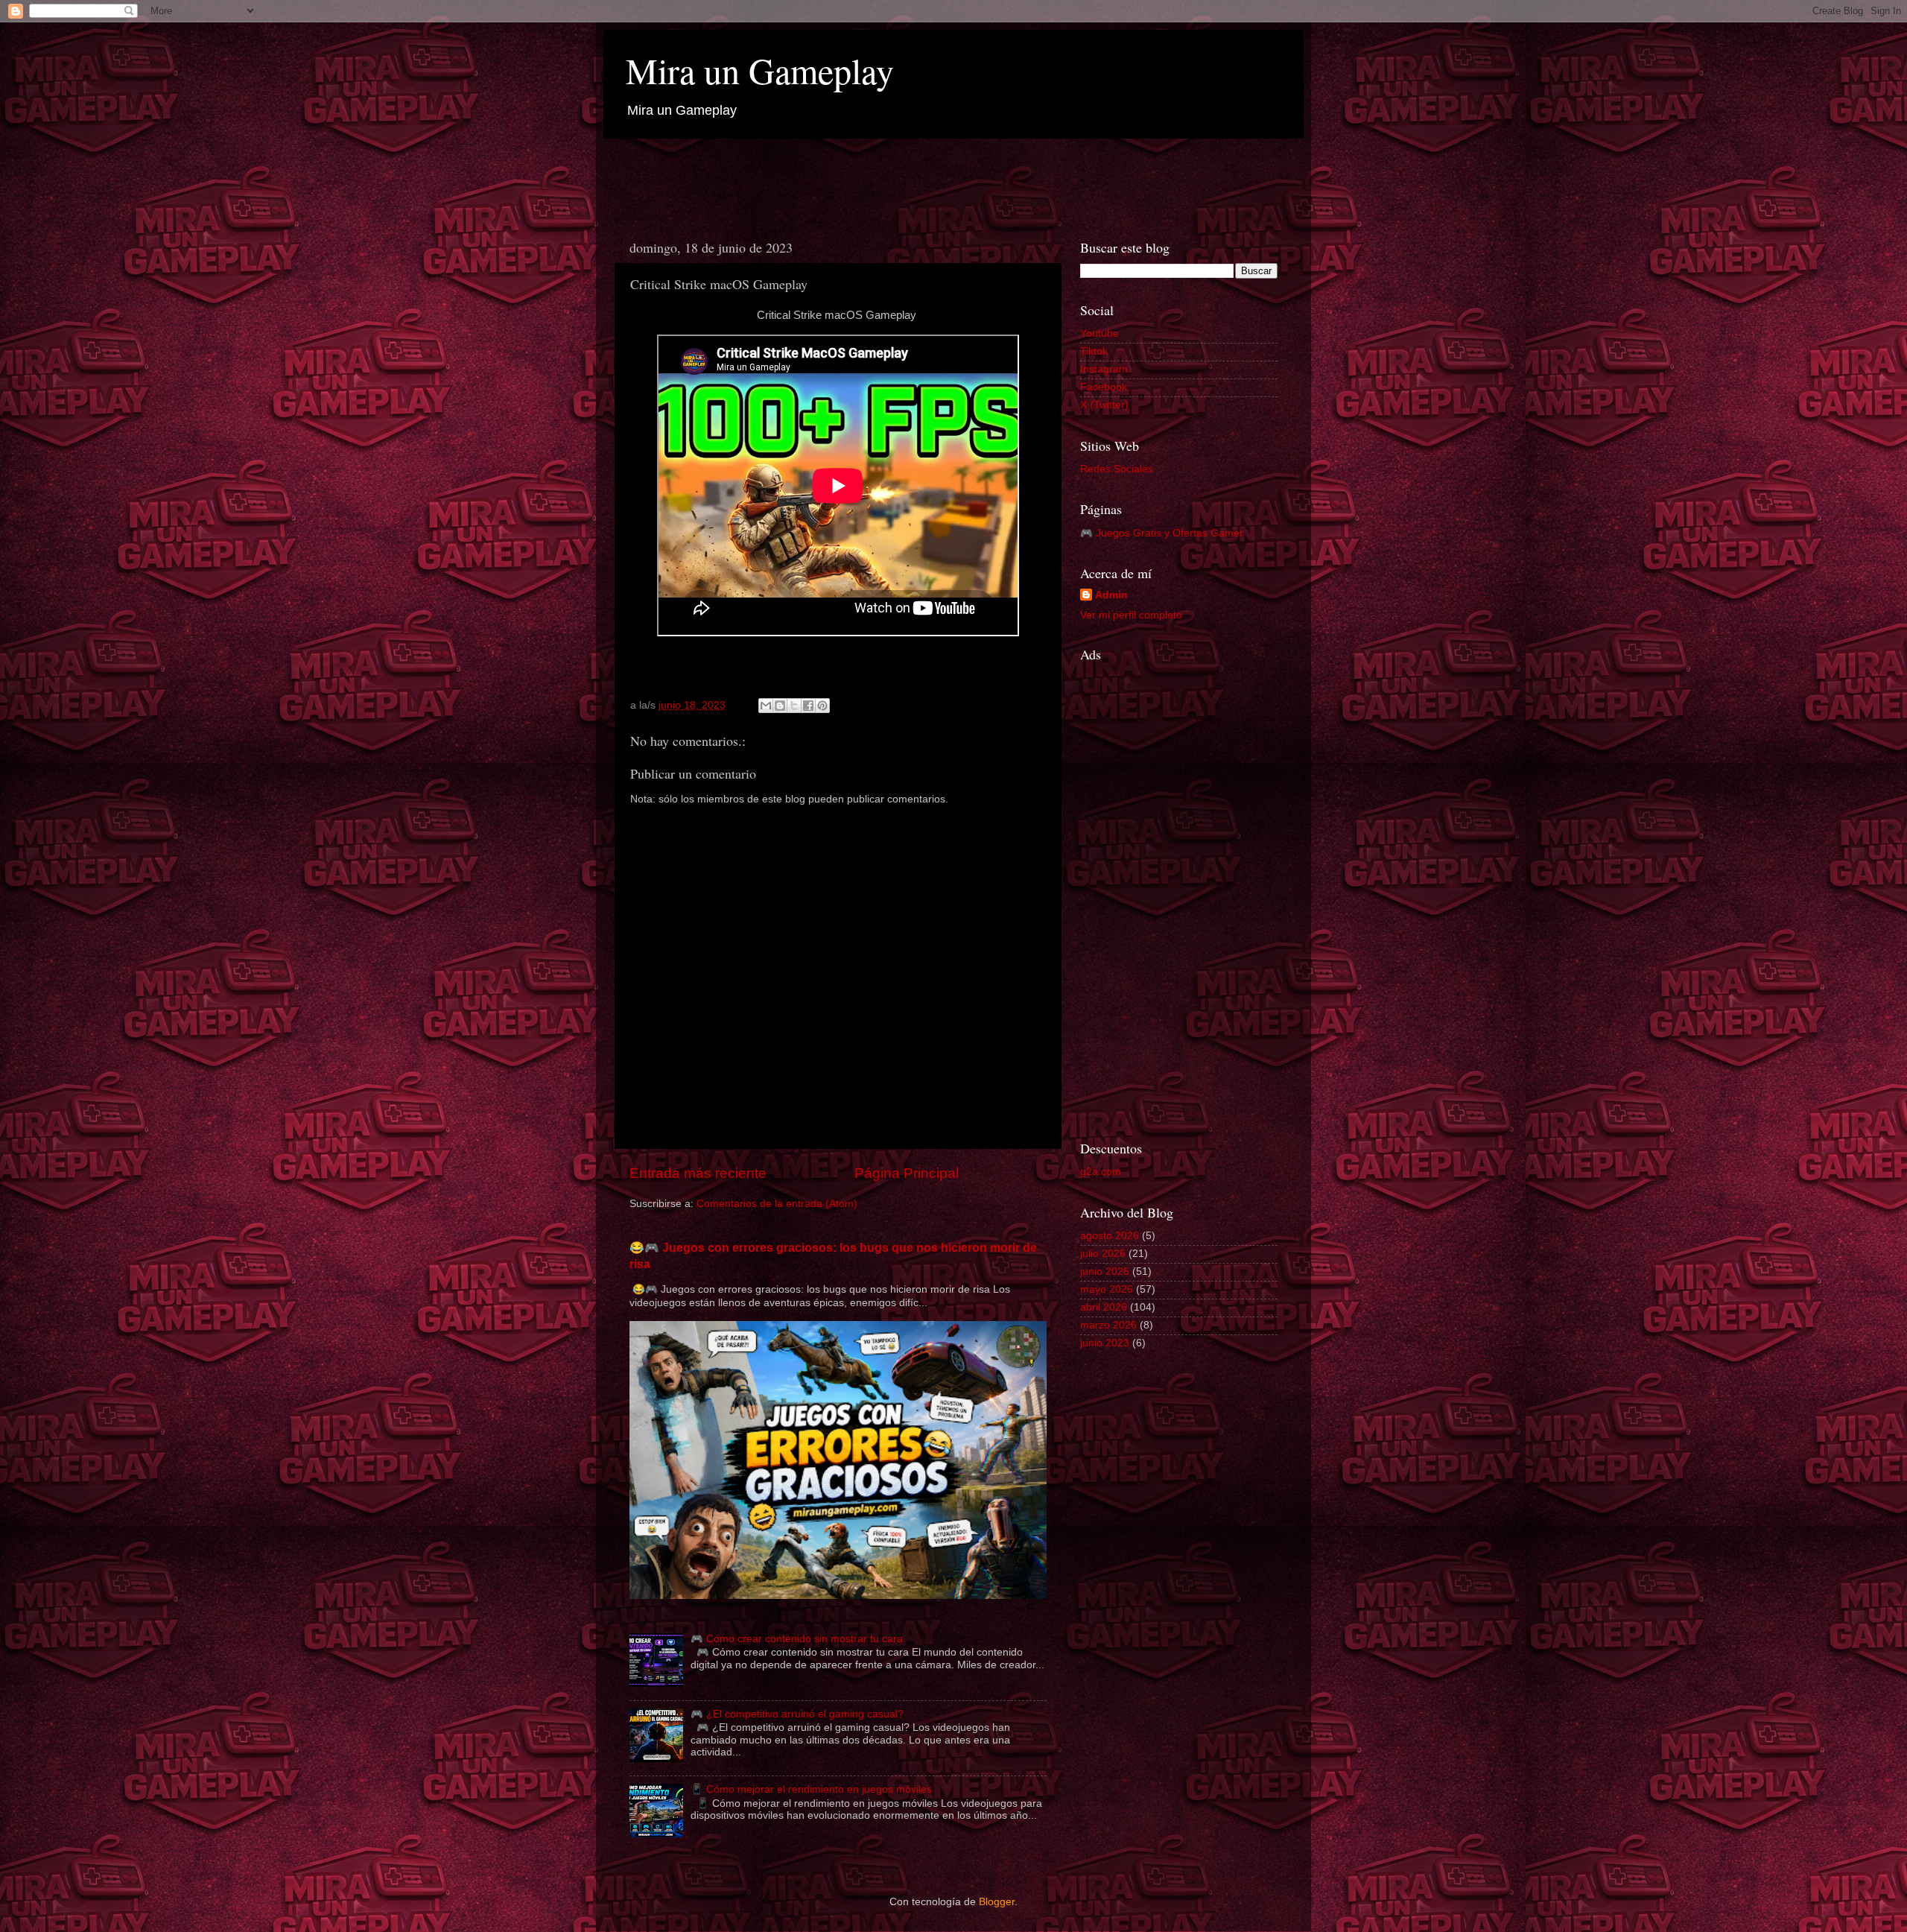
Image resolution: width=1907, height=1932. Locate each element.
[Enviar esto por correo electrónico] (766, 706)
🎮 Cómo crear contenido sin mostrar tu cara (797, 1639)
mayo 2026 (1107, 1289)
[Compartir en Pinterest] (822, 706)
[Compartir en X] (794, 706)
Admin (1111, 595)
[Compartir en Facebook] (808, 706)
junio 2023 (1105, 1343)
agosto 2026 (1110, 1236)
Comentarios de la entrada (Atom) (777, 1204)
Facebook (1104, 387)
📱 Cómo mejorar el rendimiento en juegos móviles (811, 1789)
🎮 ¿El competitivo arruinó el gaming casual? (797, 1714)
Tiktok (1094, 351)
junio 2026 (1105, 1271)
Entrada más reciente (698, 1173)
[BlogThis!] (780, 706)
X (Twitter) (1104, 405)
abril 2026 (1104, 1307)
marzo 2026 (1108, 1325)
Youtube (1100, 333)
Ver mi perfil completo (1131, 615)
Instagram (1104, 369)
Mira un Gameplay (760, 70)
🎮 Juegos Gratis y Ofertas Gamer (1162, 533)
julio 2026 (1103, 1254)
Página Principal (907, 1173)
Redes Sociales (1117, 469)
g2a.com (1101, 1172)
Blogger (997, 1902)
